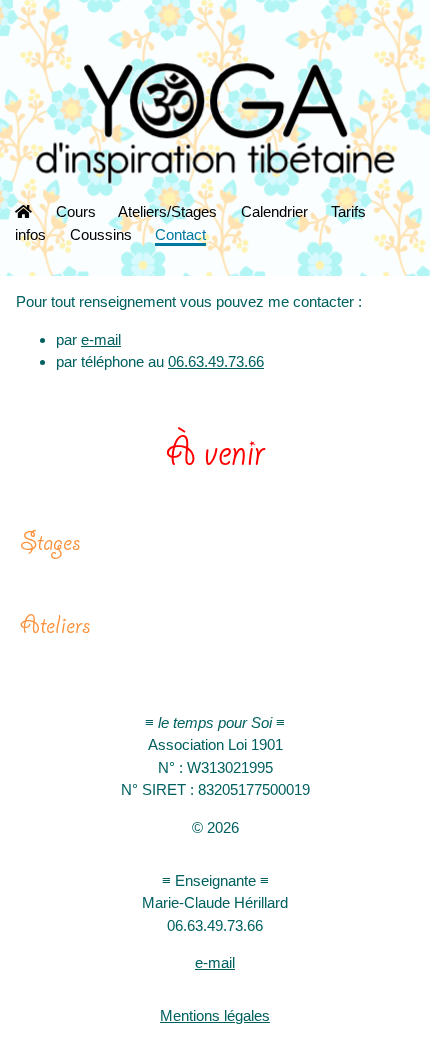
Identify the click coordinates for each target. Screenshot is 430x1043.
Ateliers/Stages (167, 211)
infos (30, 234)
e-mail (101, 339)
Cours (76, 211)
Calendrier (274, 211)
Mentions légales (215, 1015)
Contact (180, 234)
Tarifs (348, 211)
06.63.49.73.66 (216, 361)
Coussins (101, 234)
